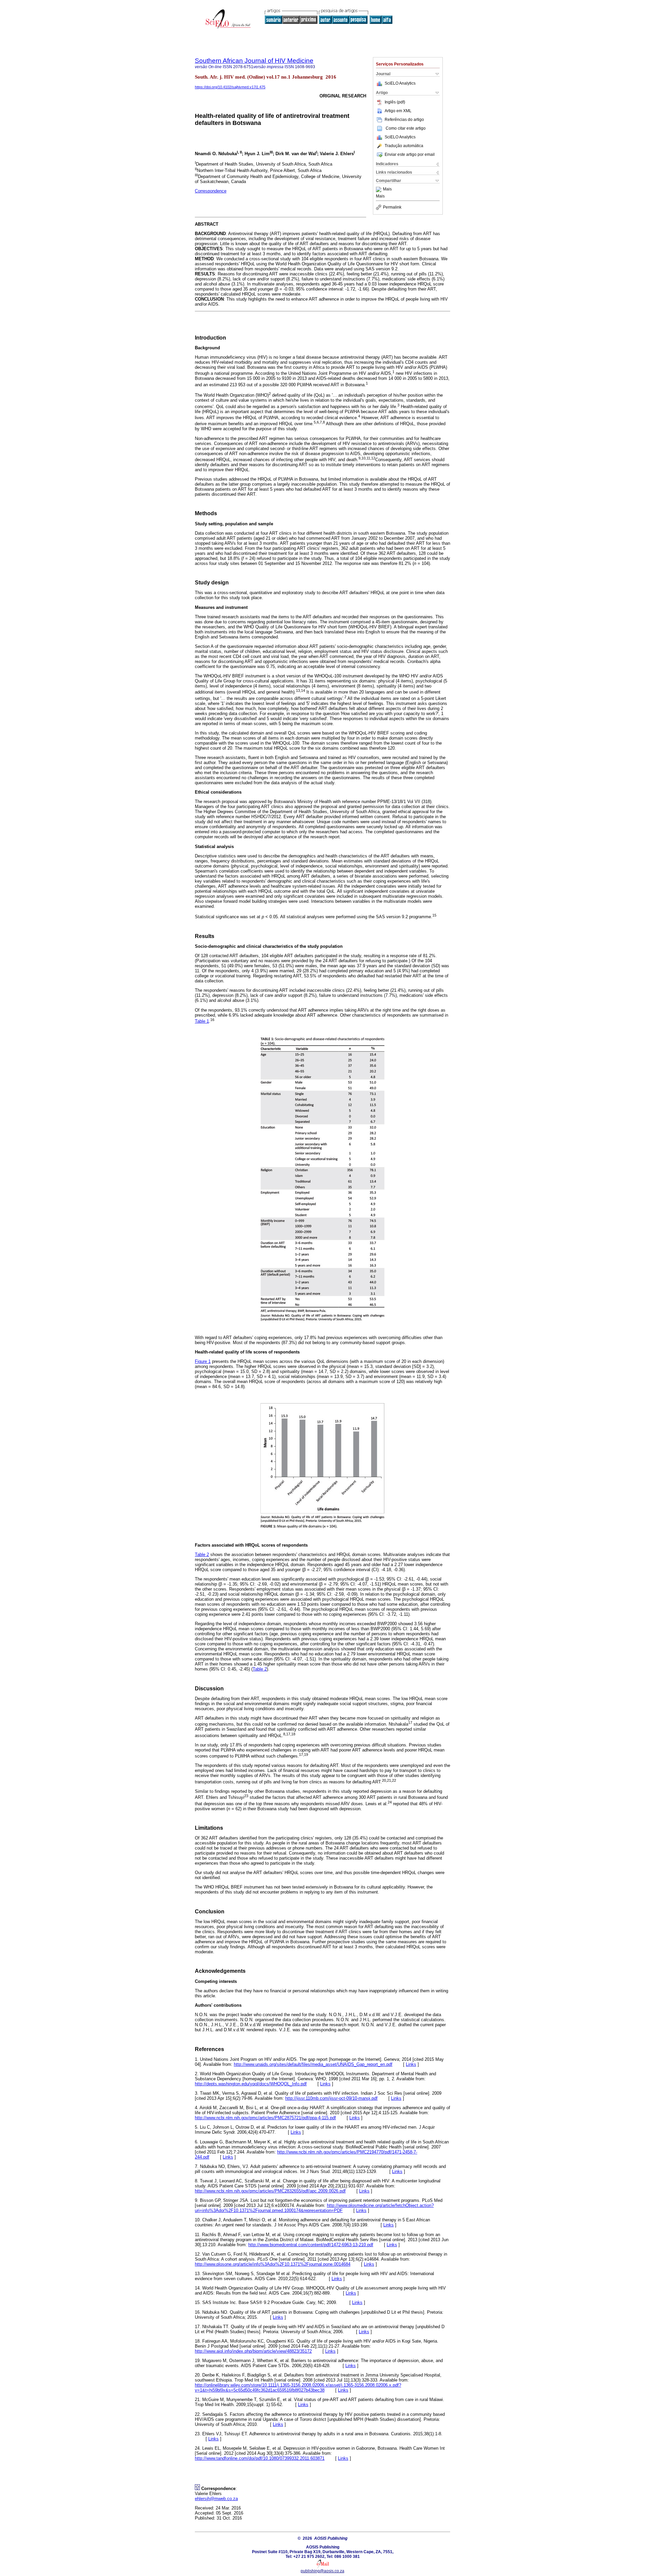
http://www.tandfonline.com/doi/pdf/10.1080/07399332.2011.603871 (260, 2458)
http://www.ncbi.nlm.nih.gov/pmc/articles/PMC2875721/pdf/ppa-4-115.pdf (265, 2118)
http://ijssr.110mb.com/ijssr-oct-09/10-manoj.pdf (331, 2098)
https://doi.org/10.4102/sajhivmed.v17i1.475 (230, 87)
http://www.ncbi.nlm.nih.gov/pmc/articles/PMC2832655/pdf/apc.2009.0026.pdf (270, 2191)
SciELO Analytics (400, 83)
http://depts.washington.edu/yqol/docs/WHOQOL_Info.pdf (251, 2084)
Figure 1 (203, 1361)
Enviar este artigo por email (410, 154)
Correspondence (211, 191)
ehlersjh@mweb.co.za (216, 2499)
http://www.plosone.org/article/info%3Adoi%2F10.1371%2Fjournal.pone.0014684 (273, 2264)
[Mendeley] (379, 189)
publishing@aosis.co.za (322, 2571)
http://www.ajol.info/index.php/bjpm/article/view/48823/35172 (253, 2351)
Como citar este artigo (406, 128)
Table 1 (202, 1021)
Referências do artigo (404, 120)
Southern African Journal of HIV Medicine (254, 61)
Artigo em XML (398, 111)
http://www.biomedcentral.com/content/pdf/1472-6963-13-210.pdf (311, 2245)
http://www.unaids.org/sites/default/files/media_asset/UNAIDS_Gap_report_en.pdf (313, 2064)
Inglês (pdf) (395, 102)
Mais (387, 189)
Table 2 (202, 1555)
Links (411, 2064)
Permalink (392, 207)
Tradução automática (404, 146)
